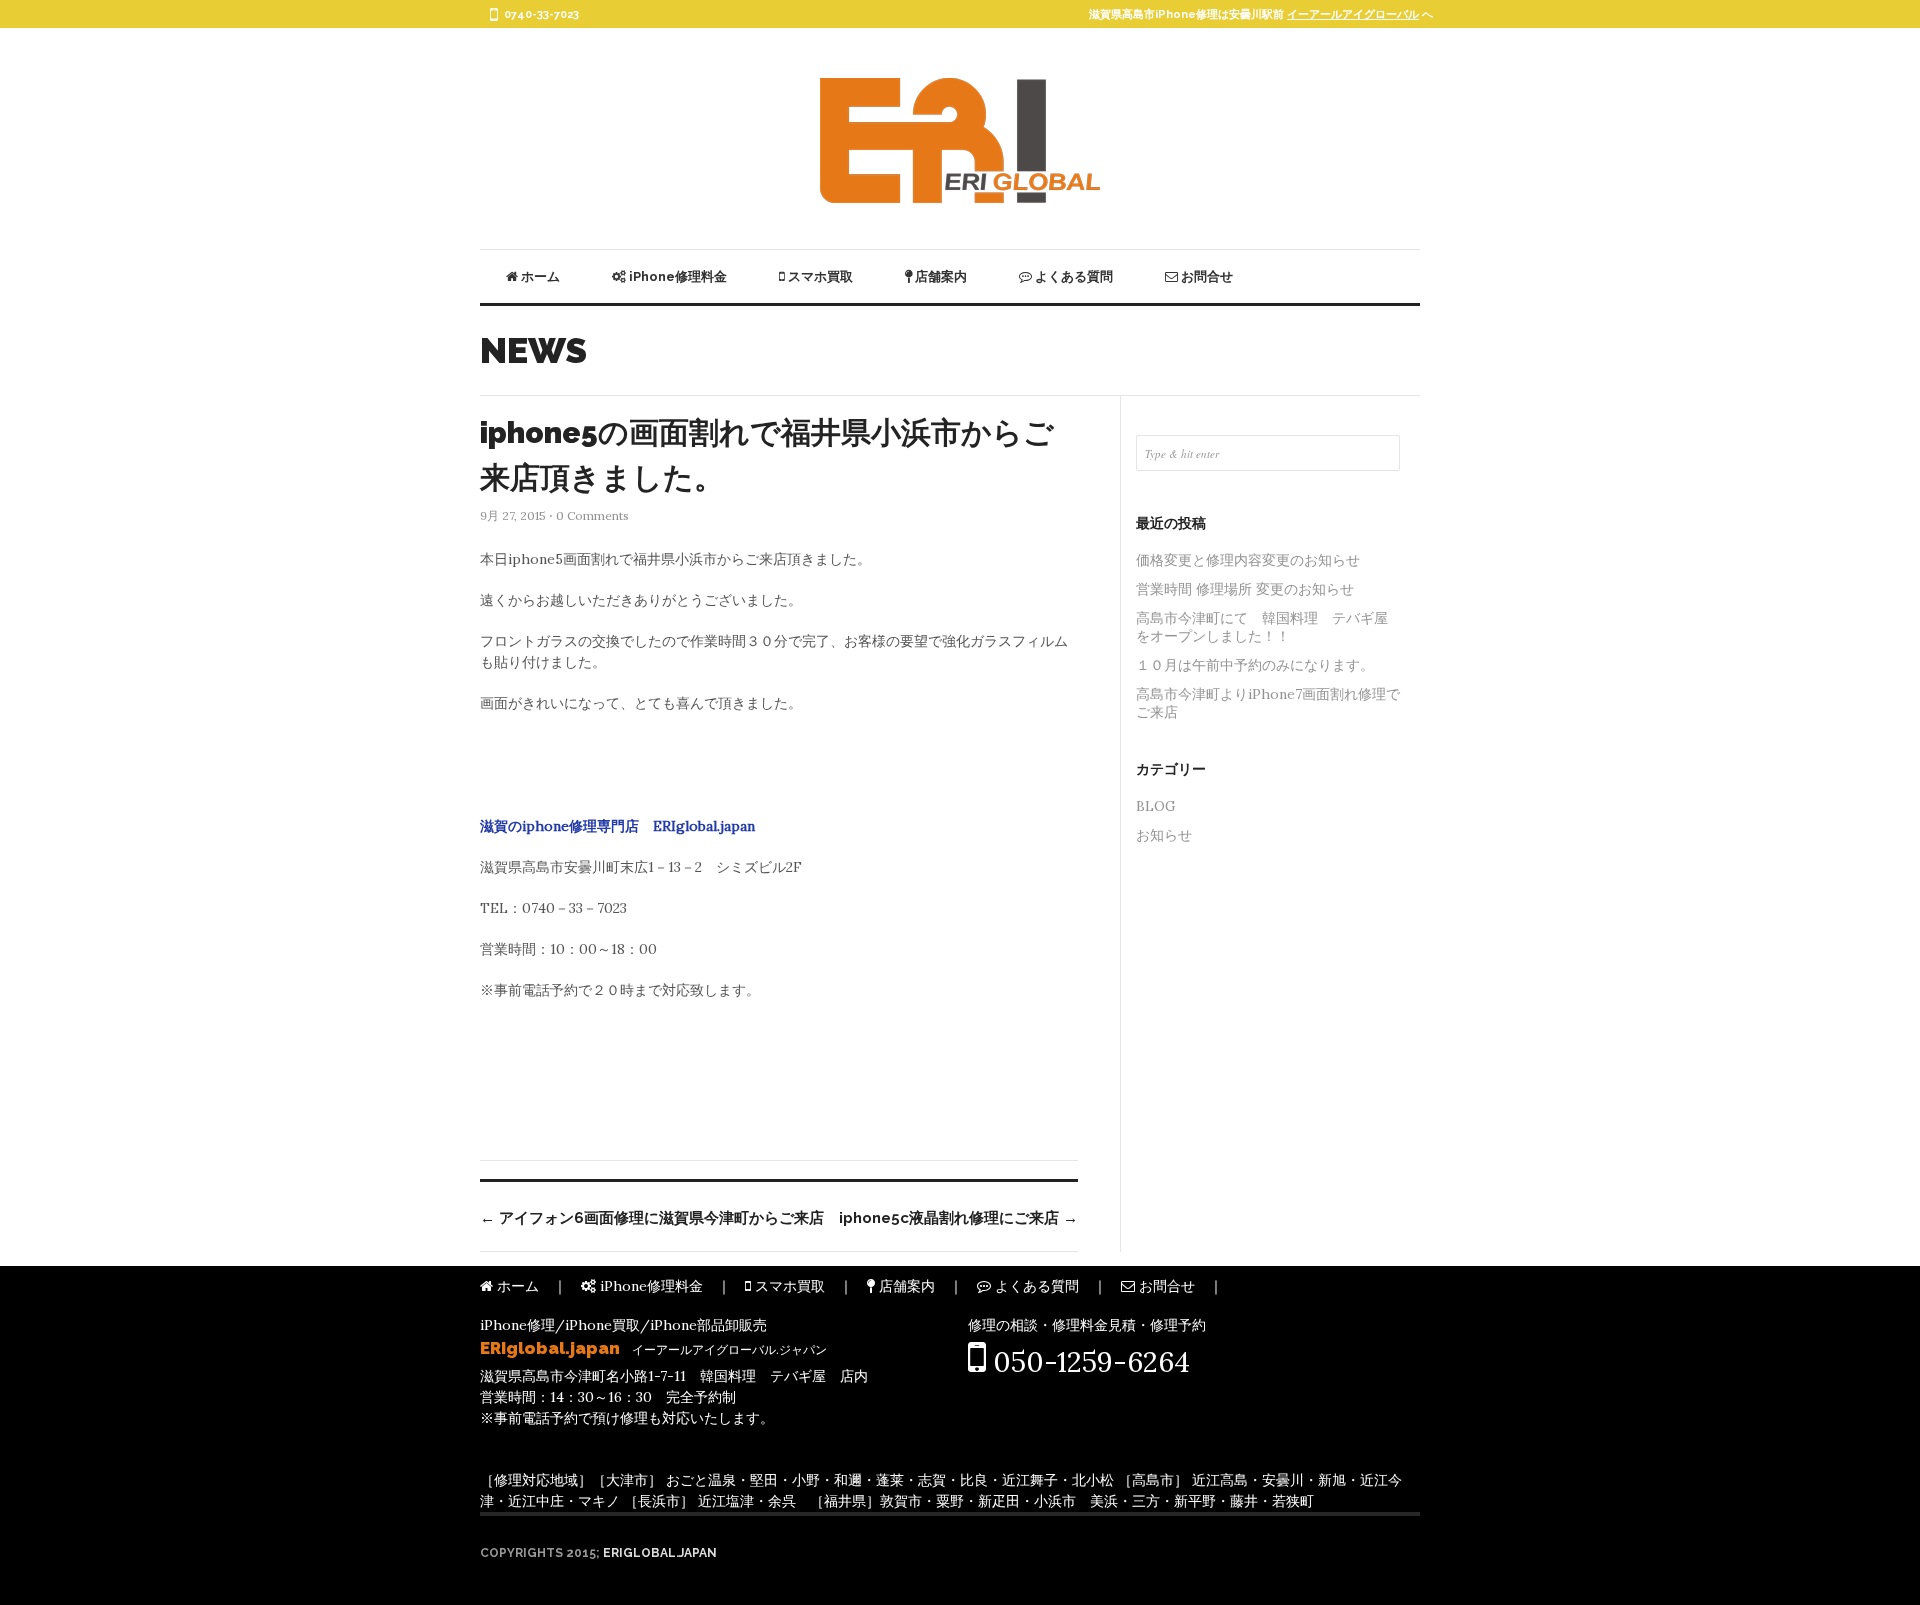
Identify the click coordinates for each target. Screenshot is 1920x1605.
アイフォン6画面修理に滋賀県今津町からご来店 (652, 1218)
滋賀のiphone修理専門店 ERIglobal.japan (617, 826)
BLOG (1156, 806)
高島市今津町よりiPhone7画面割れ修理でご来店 (1268, 703)
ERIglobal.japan (660, 1553)
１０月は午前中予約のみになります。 (1255, 665)
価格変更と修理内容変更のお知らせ (1248, 560)
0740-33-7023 (541, 14)
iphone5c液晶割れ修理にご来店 (958, 1218)
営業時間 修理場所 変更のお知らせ (1245, 589)
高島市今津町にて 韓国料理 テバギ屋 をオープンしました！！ (1268, 627)
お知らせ (1164, 835)
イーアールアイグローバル (1353, 14)
